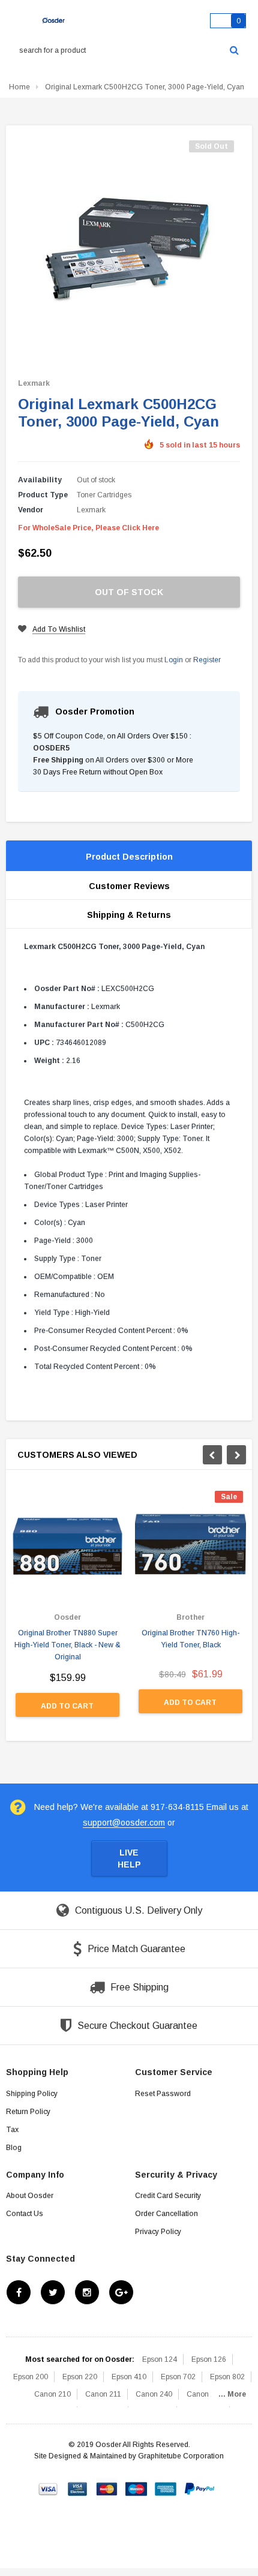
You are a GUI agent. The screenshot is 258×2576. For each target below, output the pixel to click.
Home (19, 87)
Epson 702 (178, 2377)
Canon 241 (205, 2394)
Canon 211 (103, 2394)
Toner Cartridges (104, 495)
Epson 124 (160, 2359)
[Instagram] (87, 2292)
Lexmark (34, 383)
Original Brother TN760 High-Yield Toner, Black (190, 1639)
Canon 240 (154, 2394)
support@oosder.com (124, 1823)
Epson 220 (80, 2377)
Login (174, 660)
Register (207, 660)
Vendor (31, 510)
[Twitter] (53, 2292)
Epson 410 (129, 2377)
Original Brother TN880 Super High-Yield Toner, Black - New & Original (67, 1645)
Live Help (129, 1859)
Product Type (43, 495)
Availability (40, 480)
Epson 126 (209, 2359)
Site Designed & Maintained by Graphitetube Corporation (129, 2456)
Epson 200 (31, 2377)
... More (232, 2394)
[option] (67, 1610)
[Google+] (121, 2292)
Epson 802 (227, 2377)
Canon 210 (52, 2394)
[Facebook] (19, 2292)
